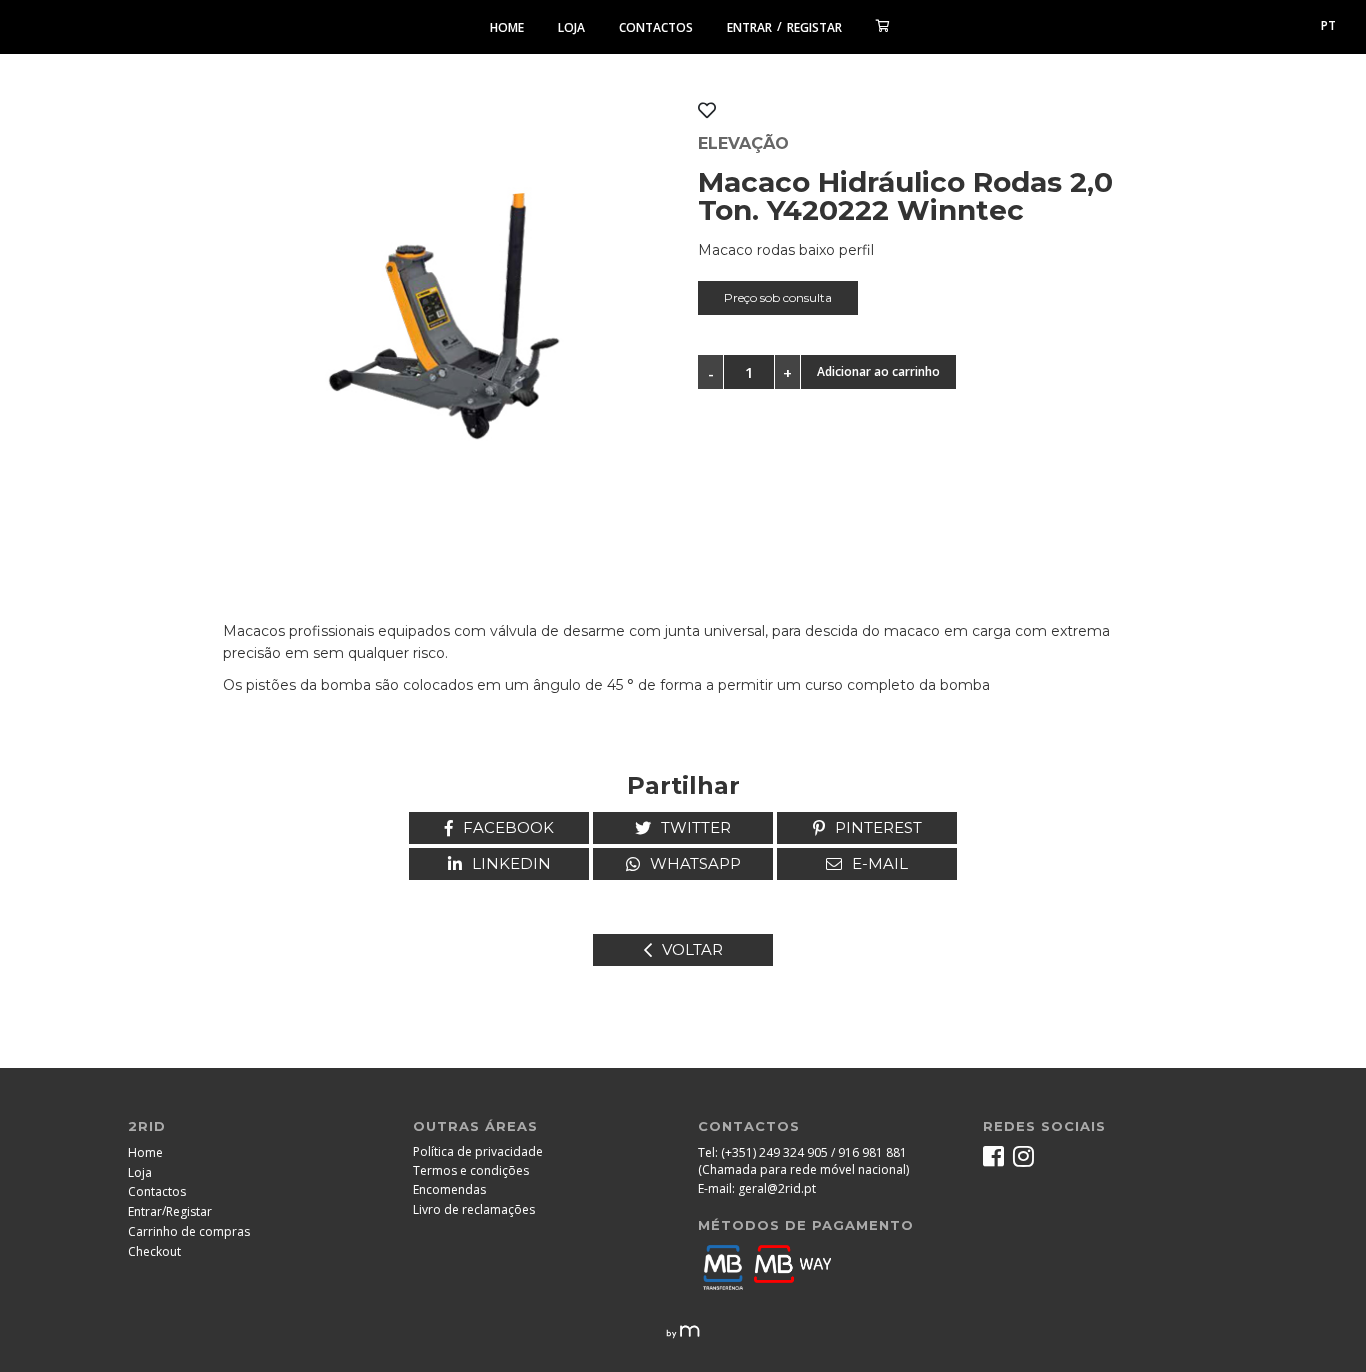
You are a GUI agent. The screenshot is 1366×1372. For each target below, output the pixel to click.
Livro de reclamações (474, 1209)
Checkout (154, 1251)
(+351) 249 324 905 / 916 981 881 (814, 1152)
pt (1328, 25)
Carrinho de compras (189, 1231)
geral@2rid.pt (777, 1188)
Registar (814, 27)
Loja (571, 27)
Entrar (749, 27)
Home (507, 27)
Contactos (656, 27)
